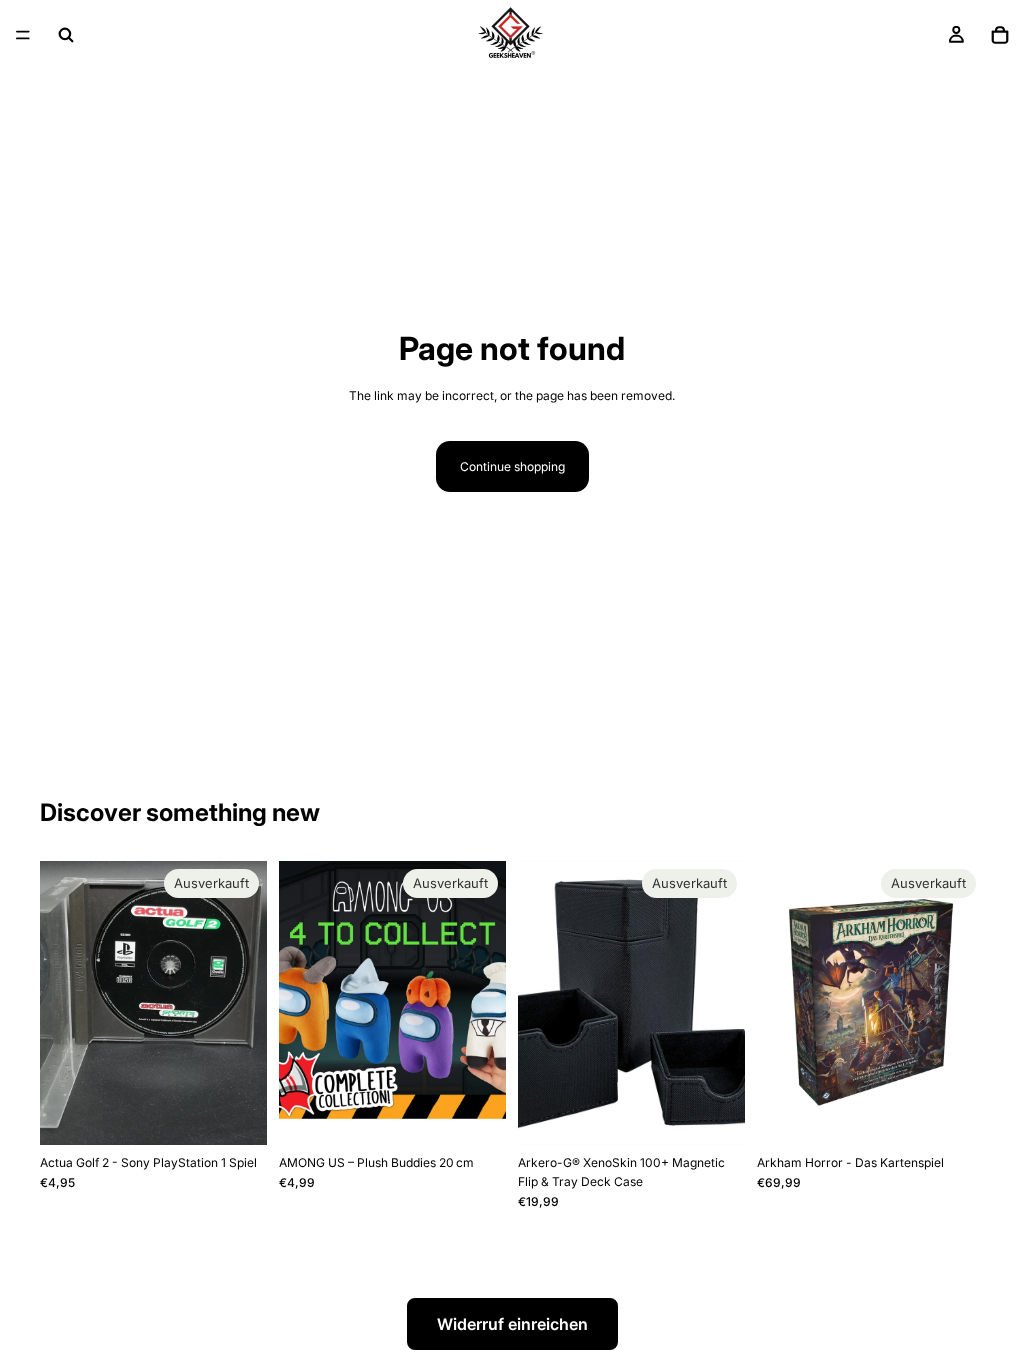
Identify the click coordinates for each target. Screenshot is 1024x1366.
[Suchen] (66, 35)
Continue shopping (512, 466)
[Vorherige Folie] (301, 1003)
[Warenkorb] (1000, 35)
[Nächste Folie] (484, 1003)
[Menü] (23, 35)
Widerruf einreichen (512, 1324)
